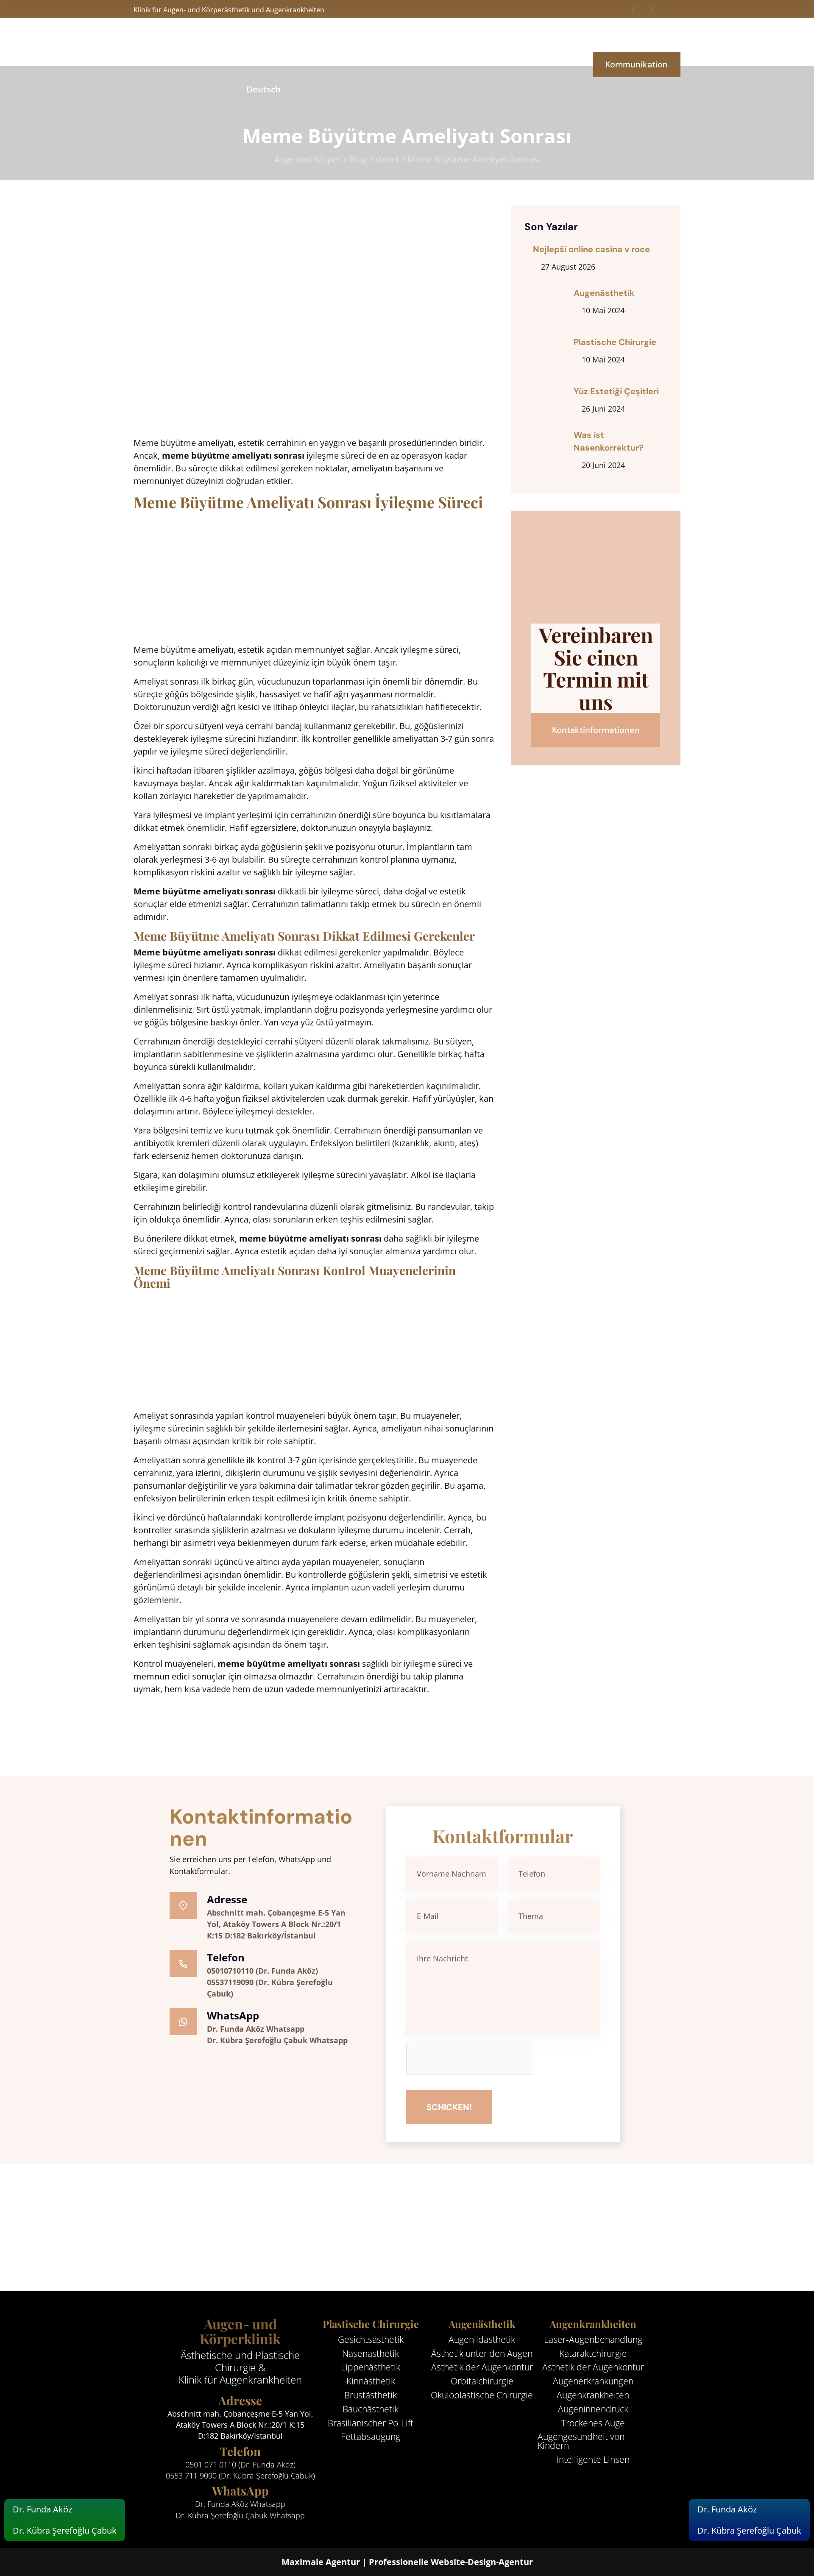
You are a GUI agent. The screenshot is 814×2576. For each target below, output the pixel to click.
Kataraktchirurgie (593, 2354)
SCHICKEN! (449, 2107)
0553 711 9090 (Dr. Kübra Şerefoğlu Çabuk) (240, 2476)
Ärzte (371, 42)
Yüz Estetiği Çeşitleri (616, 391)
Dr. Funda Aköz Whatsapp (256, 2029)
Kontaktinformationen (596, 730)
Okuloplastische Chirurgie (482, 2395)
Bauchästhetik (371, 2409)
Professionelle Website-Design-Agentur (451, 2562)
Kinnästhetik (371, 2381)
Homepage (257, 42)
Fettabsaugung (371, 2437)
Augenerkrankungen (593, 2381)
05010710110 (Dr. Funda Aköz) (262, 1971)
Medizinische (319, 42)
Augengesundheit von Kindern (581, 2441)
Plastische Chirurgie (615, 342)
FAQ (502, 42)
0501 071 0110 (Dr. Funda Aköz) (240, 2465)
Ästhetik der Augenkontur (482, 2367)
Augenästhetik (604, 293)
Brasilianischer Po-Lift (371, 2423)
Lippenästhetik (371, 2367)
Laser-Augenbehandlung (593, 2340)
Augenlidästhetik (482, 2340)
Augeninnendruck (593, 2409)
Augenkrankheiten (593, 2395)
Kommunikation (637, 64)
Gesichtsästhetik (371, 2340)
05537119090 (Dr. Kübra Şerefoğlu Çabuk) (270, 1988)
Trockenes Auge (593, 2423)
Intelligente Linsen (593, 2460)
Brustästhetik (371, 2395)
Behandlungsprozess (438, 42)
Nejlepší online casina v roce (591, 249)
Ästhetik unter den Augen (482, 2354)
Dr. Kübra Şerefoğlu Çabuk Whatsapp (277, 2040)
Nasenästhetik (371, 2354)
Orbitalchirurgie (482, 2381)
